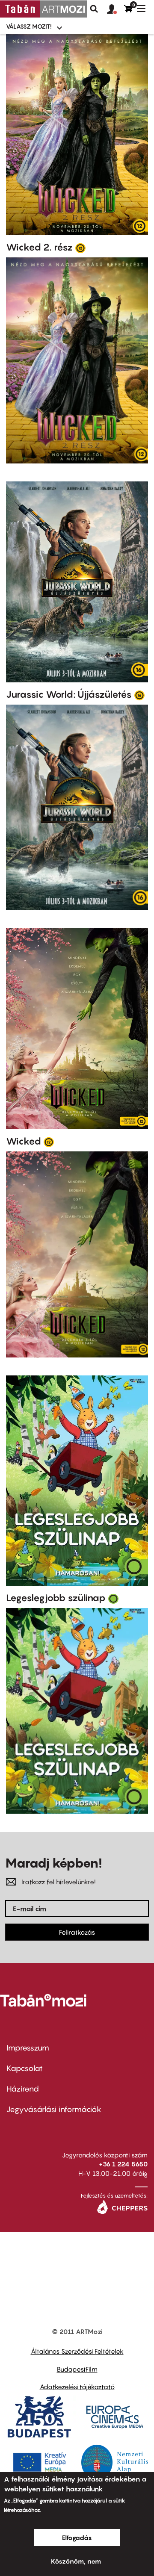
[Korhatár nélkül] (113, 1598)
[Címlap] (44, 9)
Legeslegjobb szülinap (56, 1598)
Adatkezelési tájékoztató (77, 2387)
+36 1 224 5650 (123, 2164)
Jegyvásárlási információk (54, 2109)
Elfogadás (77, 2538)
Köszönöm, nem (76, 2561)
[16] (139, 695)
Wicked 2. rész (39, 247)
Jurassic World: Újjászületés (69, 694)
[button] (115, 9)
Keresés (94, 9)
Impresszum (28, 2048)
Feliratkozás (77, 1932)
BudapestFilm (77, 2369)
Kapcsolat (25, 2068)
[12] (80, 248)
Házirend (23, 2089)
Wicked (24, 1141)
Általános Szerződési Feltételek (77, 2351)
